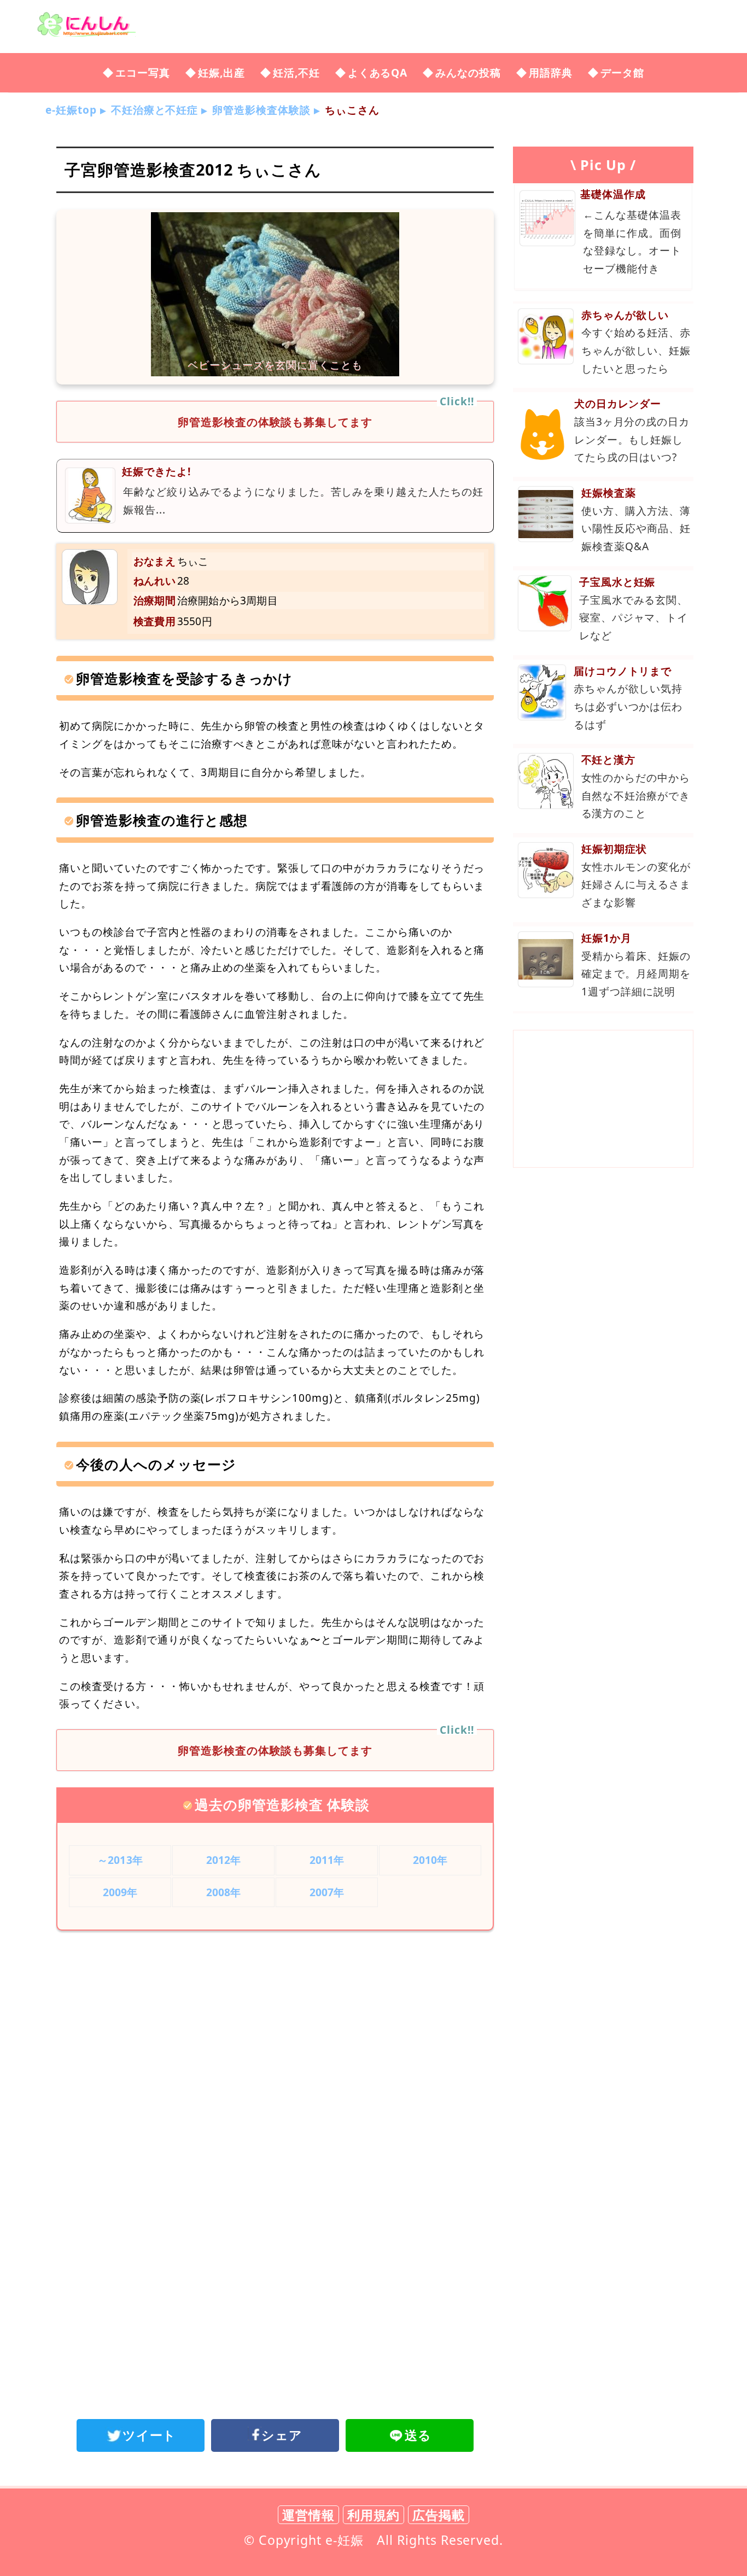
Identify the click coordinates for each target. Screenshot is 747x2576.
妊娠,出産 (221, 72)
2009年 (120, 1892)
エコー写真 (143, 72)
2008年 (224, 1892)
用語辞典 (551, 72)
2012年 (224, 1860)
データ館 (622, 72)
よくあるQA (378, 72)
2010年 (430, 1860)
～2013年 (120, 1860)
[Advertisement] (275, 2029)
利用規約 (373, 2515)
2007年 (327, 1892)
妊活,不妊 (296, 72)
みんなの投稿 (468, 72)
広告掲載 (439, 2515)
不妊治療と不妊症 (155, 110)
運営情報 (308, 2515)
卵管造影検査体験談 (261, 110)
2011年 (327, 1860)
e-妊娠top (71, 110)
